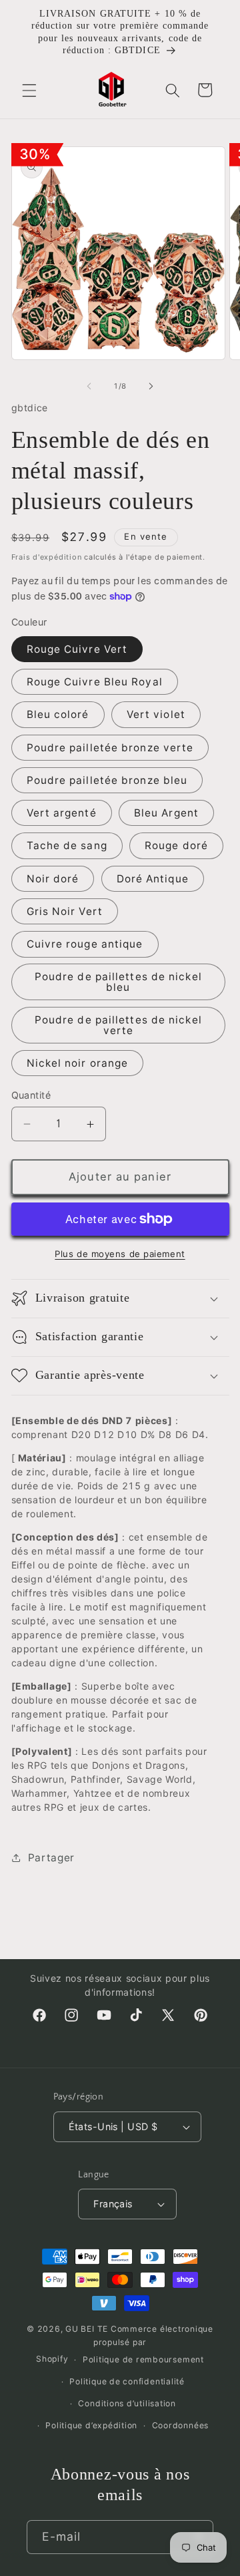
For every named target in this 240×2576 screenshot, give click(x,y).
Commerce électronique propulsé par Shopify (125, 2344)
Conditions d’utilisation (127, 2403)
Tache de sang (67, 845)
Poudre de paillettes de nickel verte (118, 1025)
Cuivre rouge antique (85, 944)
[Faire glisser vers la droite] (151, 386)
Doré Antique (153, 879)
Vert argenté (62, 813)
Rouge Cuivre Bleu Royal (95, 682)
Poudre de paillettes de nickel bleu (118, 982)
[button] (29, 90)
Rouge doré (176, 845)
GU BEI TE (87, 2329)
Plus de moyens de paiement (120, 1254)
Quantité (31, 1095)
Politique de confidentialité (127, 2381)
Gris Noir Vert (65, 911)
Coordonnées (180, 2425)
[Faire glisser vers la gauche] (89, 386)
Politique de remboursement (143, 2359)
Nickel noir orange (78, 1063)
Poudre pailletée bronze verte (110, 748)
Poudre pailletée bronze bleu (107, 780)
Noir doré (53, 879)
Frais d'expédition (47, 557)
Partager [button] (51, 1858)
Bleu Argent (166, 813)
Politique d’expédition (91, 2425)
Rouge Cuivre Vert (77, 649)
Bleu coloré (58, 714)
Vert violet (156, 714)
